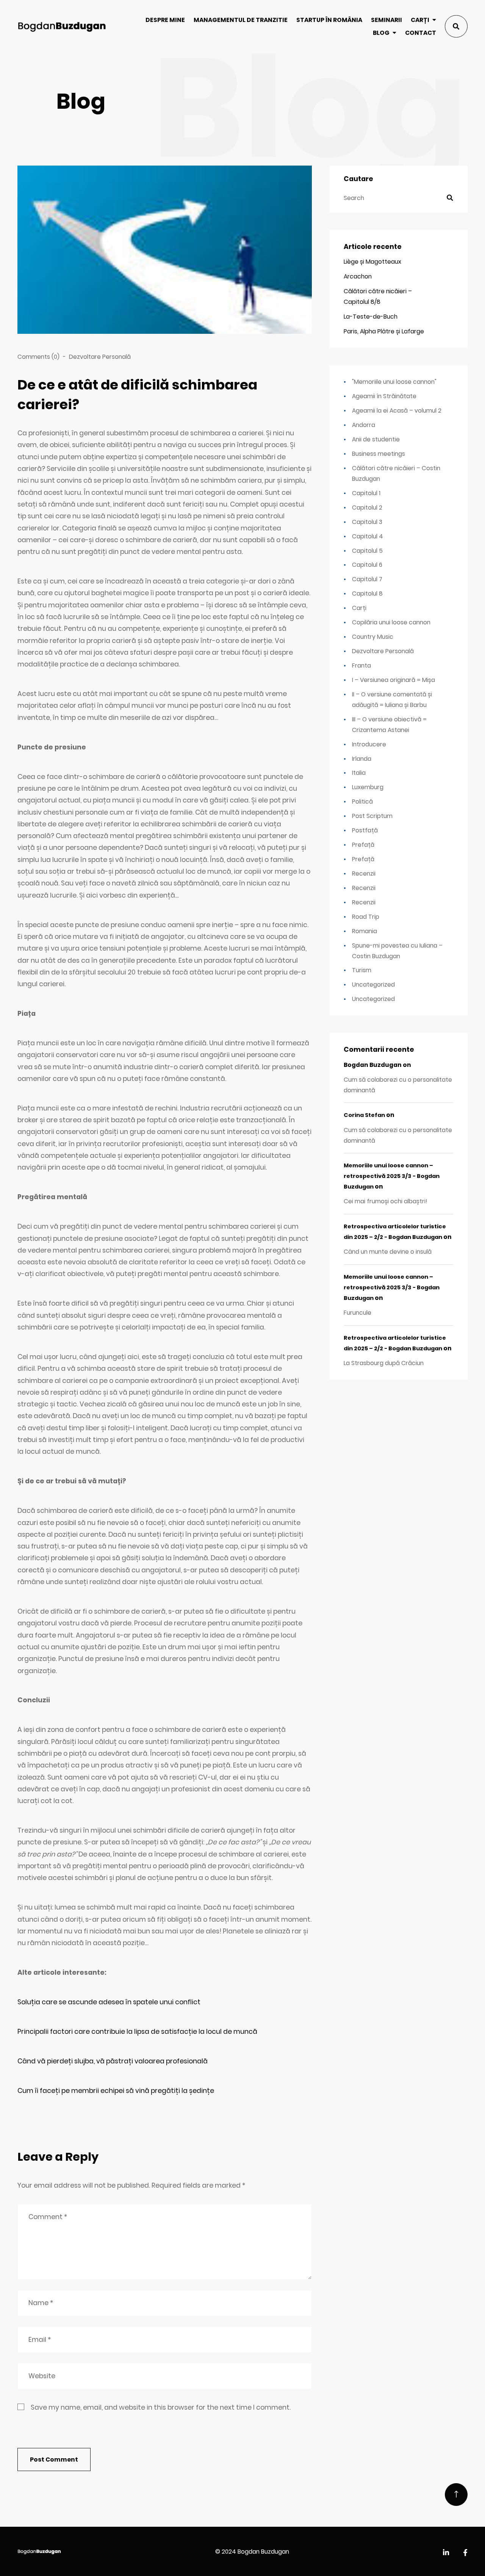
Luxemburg (368, 787)
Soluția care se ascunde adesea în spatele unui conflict (109, 2002)
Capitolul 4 (368, 536)
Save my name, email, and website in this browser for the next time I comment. (161, 2407)
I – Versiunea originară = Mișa (393, 680)
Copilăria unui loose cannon (391, 622)
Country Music (373, 637)
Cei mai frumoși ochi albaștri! (386, 1201)
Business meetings (379, 454)
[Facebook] (465, 2553)
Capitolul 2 (367, 508)
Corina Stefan (364, 1115)
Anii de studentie (376, 439)
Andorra (364, 425)
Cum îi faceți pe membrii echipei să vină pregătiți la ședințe (116, 2091)
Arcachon (358, 276)
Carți (420, 20)
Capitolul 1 (366, 493)
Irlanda (362, 759)
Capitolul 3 (367, 522)
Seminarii (386, 20)
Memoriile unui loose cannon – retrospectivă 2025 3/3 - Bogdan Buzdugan (392, 1176)
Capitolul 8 (367, 594)
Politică (362, 802)
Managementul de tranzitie (241, 20)
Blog (381, 33)
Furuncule (357, 1313)
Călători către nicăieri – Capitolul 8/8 (378, 296)
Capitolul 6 (367, 565)
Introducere (369, 744)
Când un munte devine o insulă (388, 1252)
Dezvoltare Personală (100, 357)
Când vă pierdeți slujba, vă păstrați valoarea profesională (113, 2061)
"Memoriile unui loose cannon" (394, 382)
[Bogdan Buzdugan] (62, 26)
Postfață (365, 830)
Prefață (363, 845)
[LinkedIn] (446, 2553)
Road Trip (366, 917)
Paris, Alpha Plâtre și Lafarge (384, 331)
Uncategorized (373, 985)
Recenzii (364, 874)
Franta (361, 666)
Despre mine (165, 20)
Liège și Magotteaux (372, 262)
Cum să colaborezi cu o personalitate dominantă (398, 1085)
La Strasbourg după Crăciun (384, 1363)
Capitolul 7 (367, 579)
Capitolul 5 (367, 551)
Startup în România (329, 20)
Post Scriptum (372, 816)
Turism (362, 970)
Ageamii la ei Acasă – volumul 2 (397, 411)
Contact (421, 33)
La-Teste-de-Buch (371, 317)
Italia (359, 773)
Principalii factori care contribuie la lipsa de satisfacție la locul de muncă (137, 2032)
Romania (365, 931)
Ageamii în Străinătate (384, 396)
